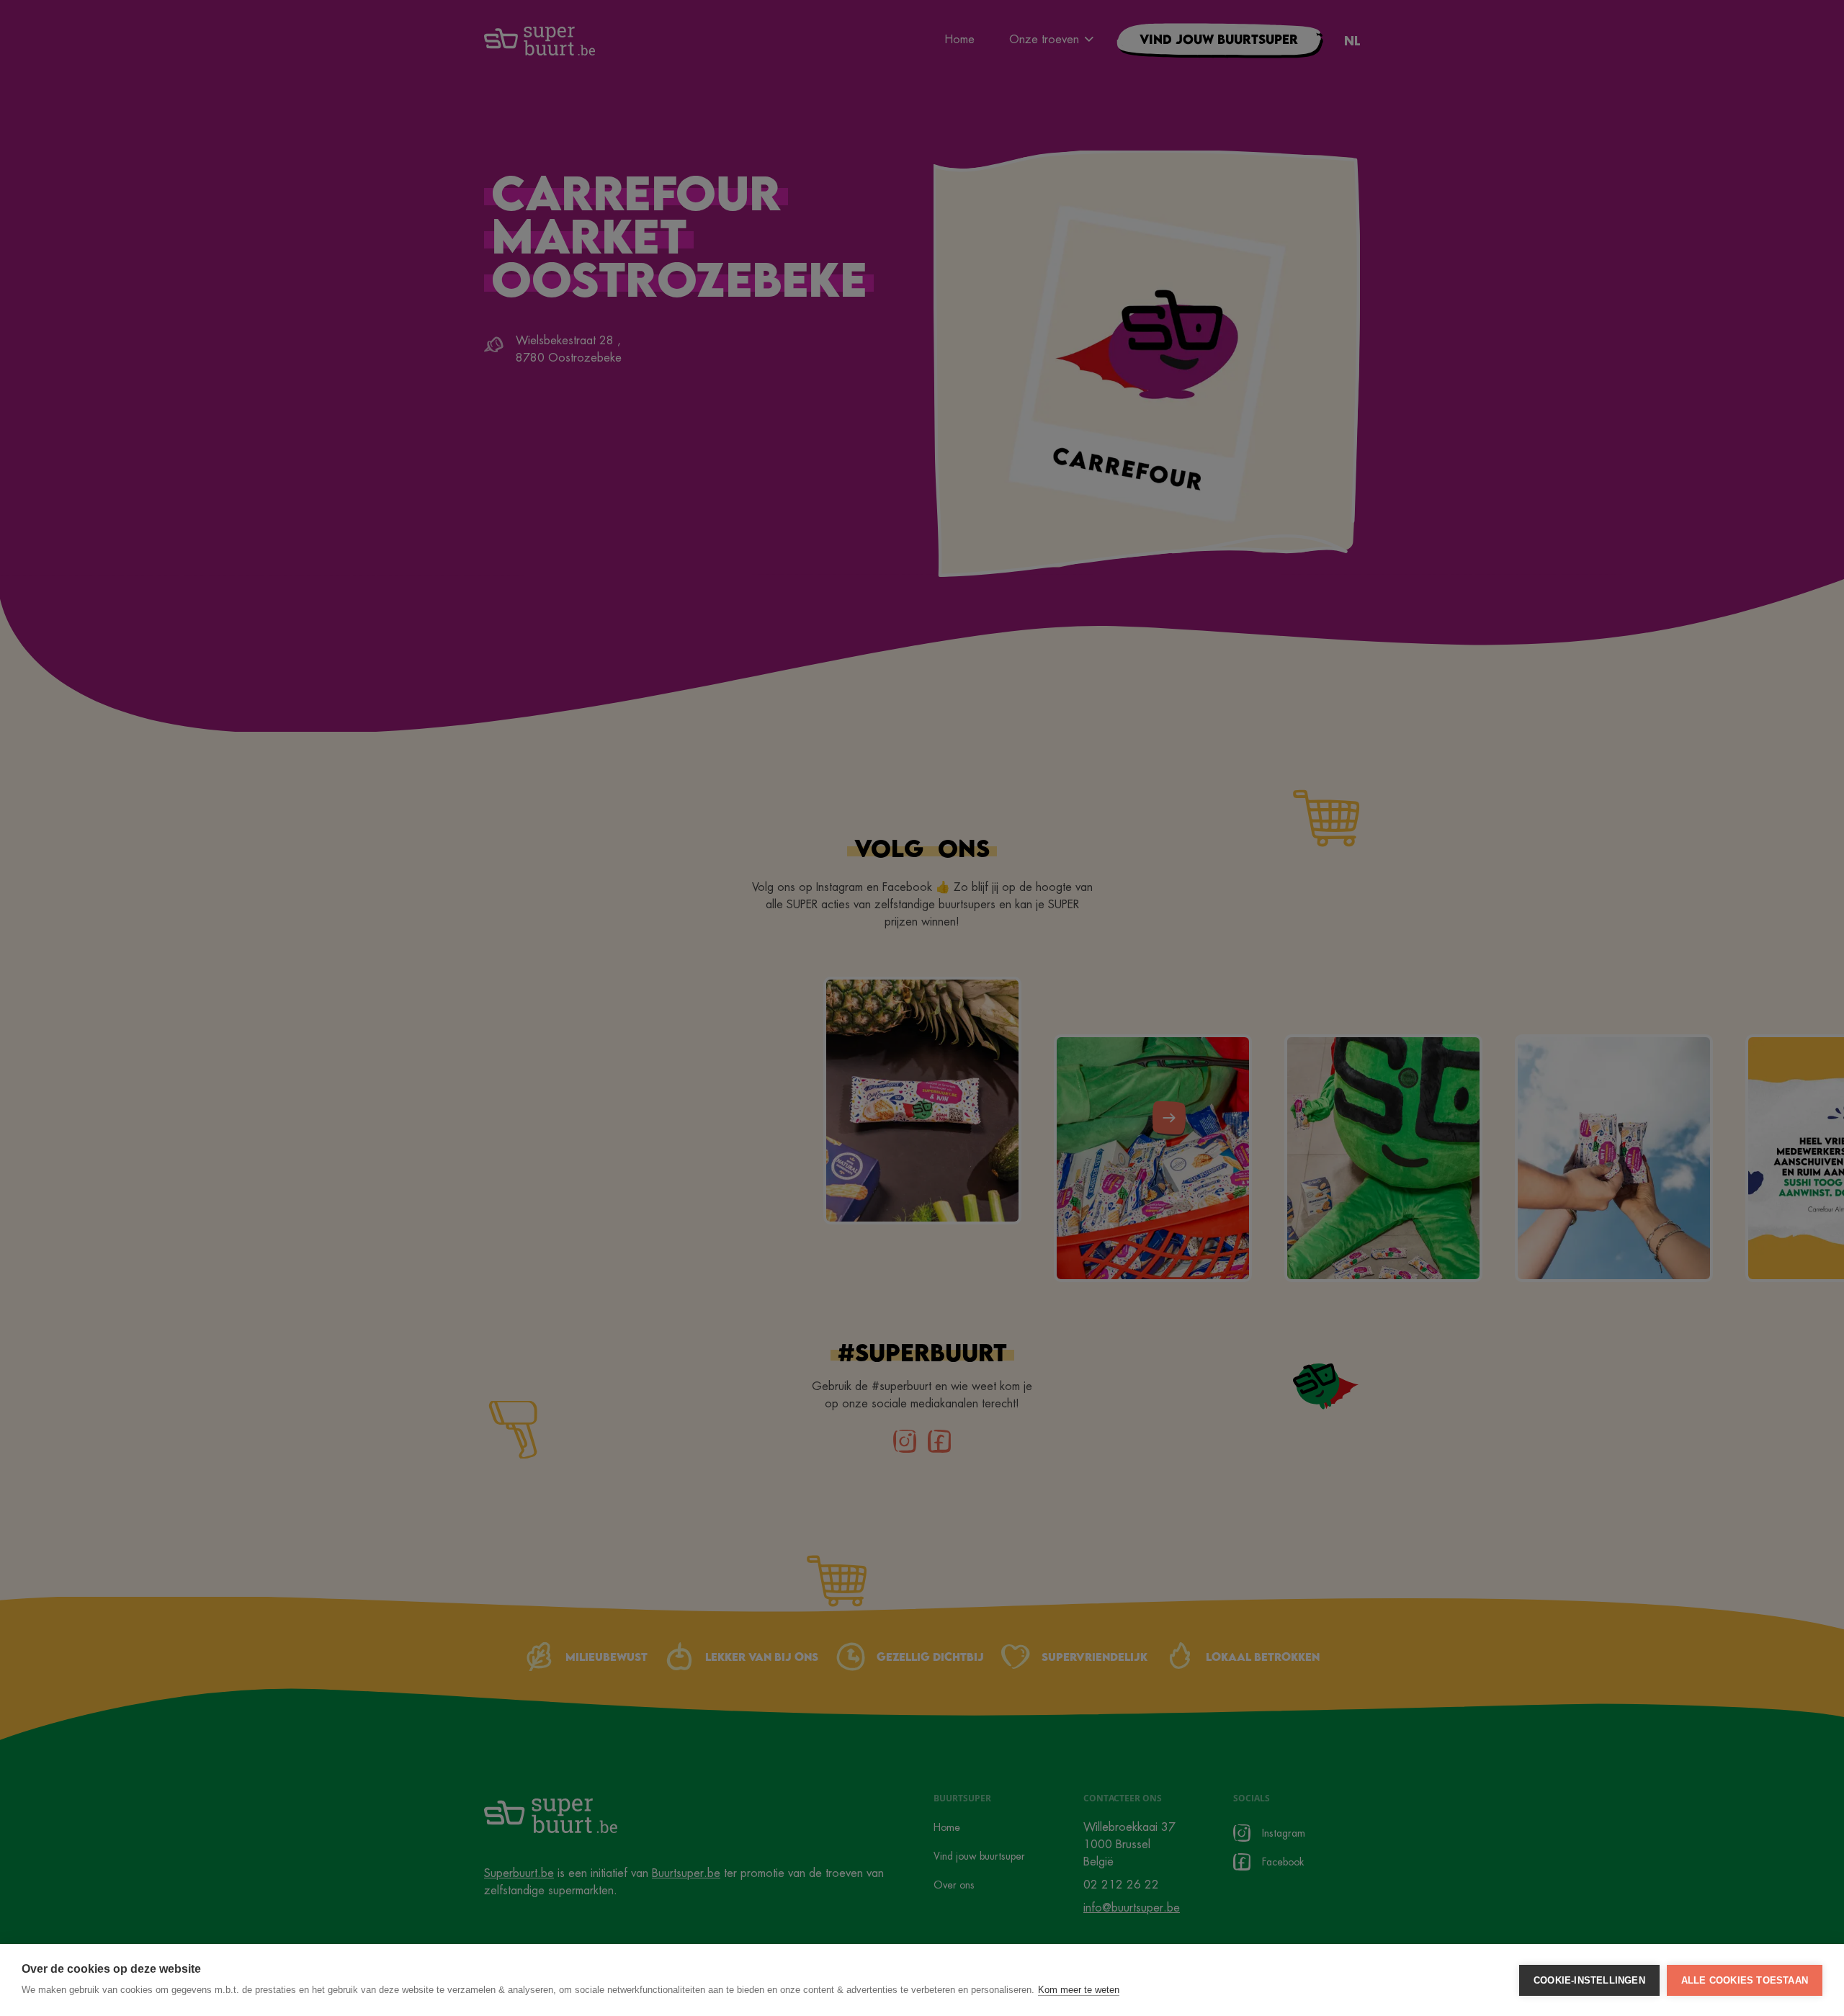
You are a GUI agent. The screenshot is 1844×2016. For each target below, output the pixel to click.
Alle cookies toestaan (1745, 1980)
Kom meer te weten (1079, 1990)
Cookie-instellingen (1589, 1980)
